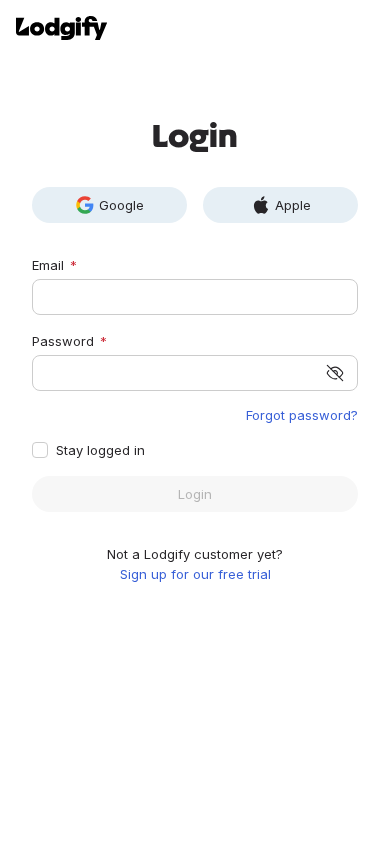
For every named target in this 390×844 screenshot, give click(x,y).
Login (195, 494)
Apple (293, 205)
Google (121, 205)
